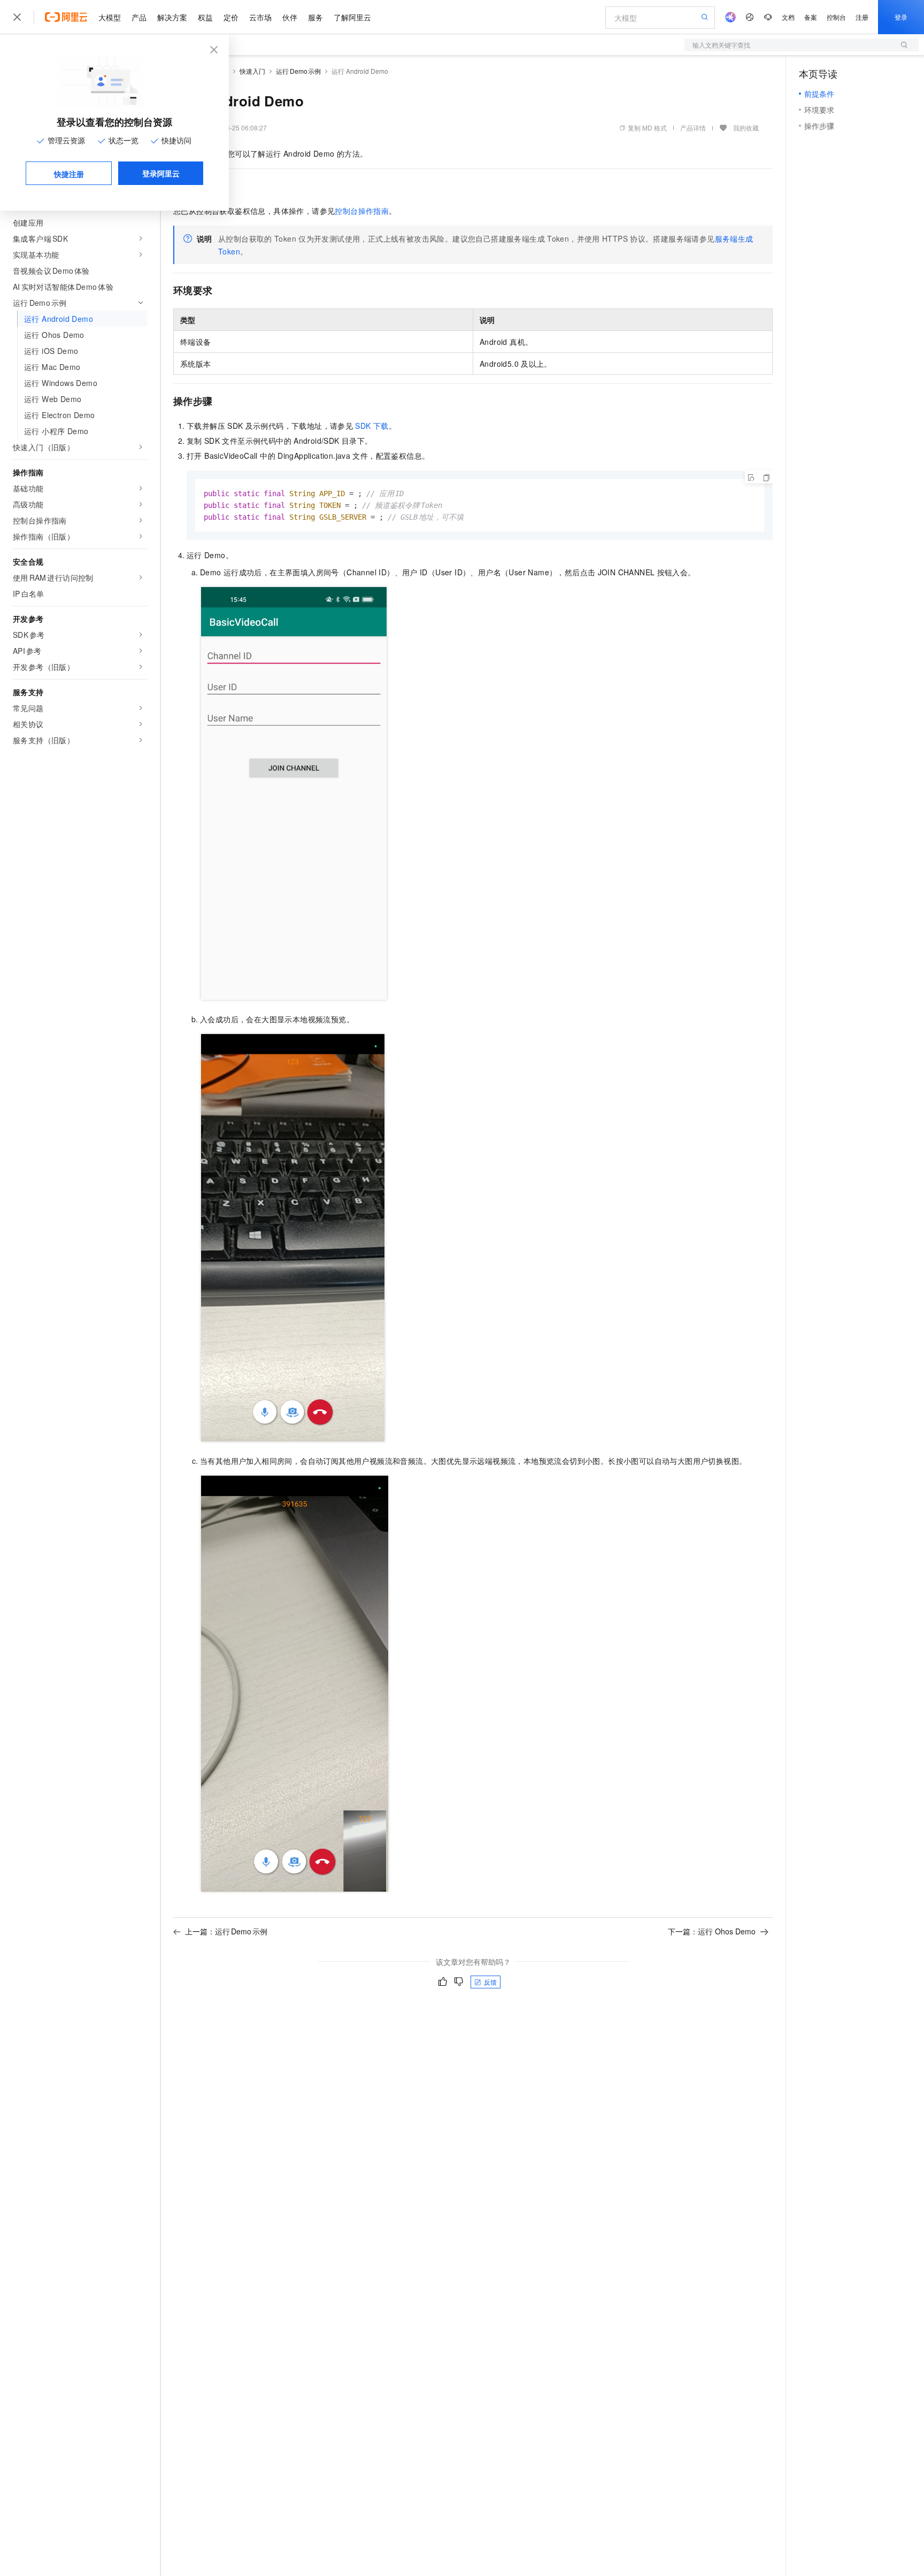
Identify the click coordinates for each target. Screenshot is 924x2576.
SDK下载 (372, 426)
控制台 (836, 17)
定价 (231, 17)
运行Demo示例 (298, 71)
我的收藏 (746, 128)
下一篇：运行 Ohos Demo (712, 1931)
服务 (315, 17)
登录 (901, 17)
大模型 (110, 17)
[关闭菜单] (17, 17)
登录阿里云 (161, 173)
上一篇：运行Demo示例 (226, 1931)
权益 (205, 17)
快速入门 (252, 71)
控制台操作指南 (362, 211)
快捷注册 (69, 174)
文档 (788, 17)
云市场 (260, 17)
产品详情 (693, 128)
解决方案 (172, 17)
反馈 (490, 1982)
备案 (811, 17)
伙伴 (290, 17)
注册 (862, 17)
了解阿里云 (352, 17)
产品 (139, 17)
